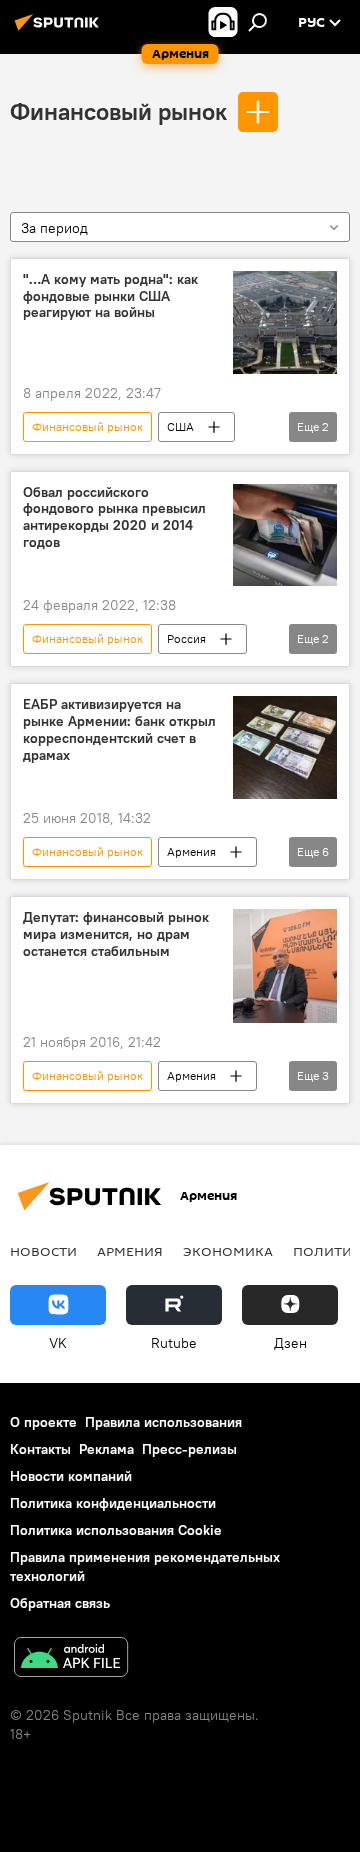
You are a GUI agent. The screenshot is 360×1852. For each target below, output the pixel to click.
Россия (186, 638)
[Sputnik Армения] (60, 30)
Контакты (40, 1449)
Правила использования (163, 1422)
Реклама (106, 1449)
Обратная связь (60, 1603)
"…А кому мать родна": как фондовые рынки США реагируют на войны (110, 296)
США (180, 426)
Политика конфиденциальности (113, 1503)
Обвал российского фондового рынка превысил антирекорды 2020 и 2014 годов (114, 517)
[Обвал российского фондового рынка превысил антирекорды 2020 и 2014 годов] (285, 535)
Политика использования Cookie (116, 1530)
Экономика (228, 1251)
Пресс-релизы (189, 1449)
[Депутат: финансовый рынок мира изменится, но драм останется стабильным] (285, 965)
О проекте (43, 1422)
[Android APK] (71, 1659)
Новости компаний (71, 1476)
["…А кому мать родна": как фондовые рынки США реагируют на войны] (285, 322)
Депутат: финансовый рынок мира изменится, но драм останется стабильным (116, 934)
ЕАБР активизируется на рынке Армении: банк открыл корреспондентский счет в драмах (119, 729)
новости (43, 1251)
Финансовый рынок (118, 111)
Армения (191, 851)
